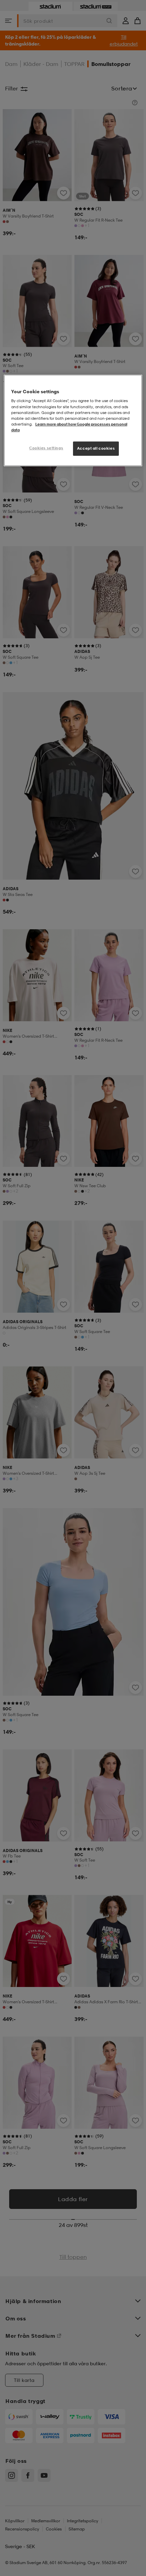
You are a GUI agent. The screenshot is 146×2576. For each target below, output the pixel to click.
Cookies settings (46, 448)
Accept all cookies (96, 448)
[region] (73, 420)
